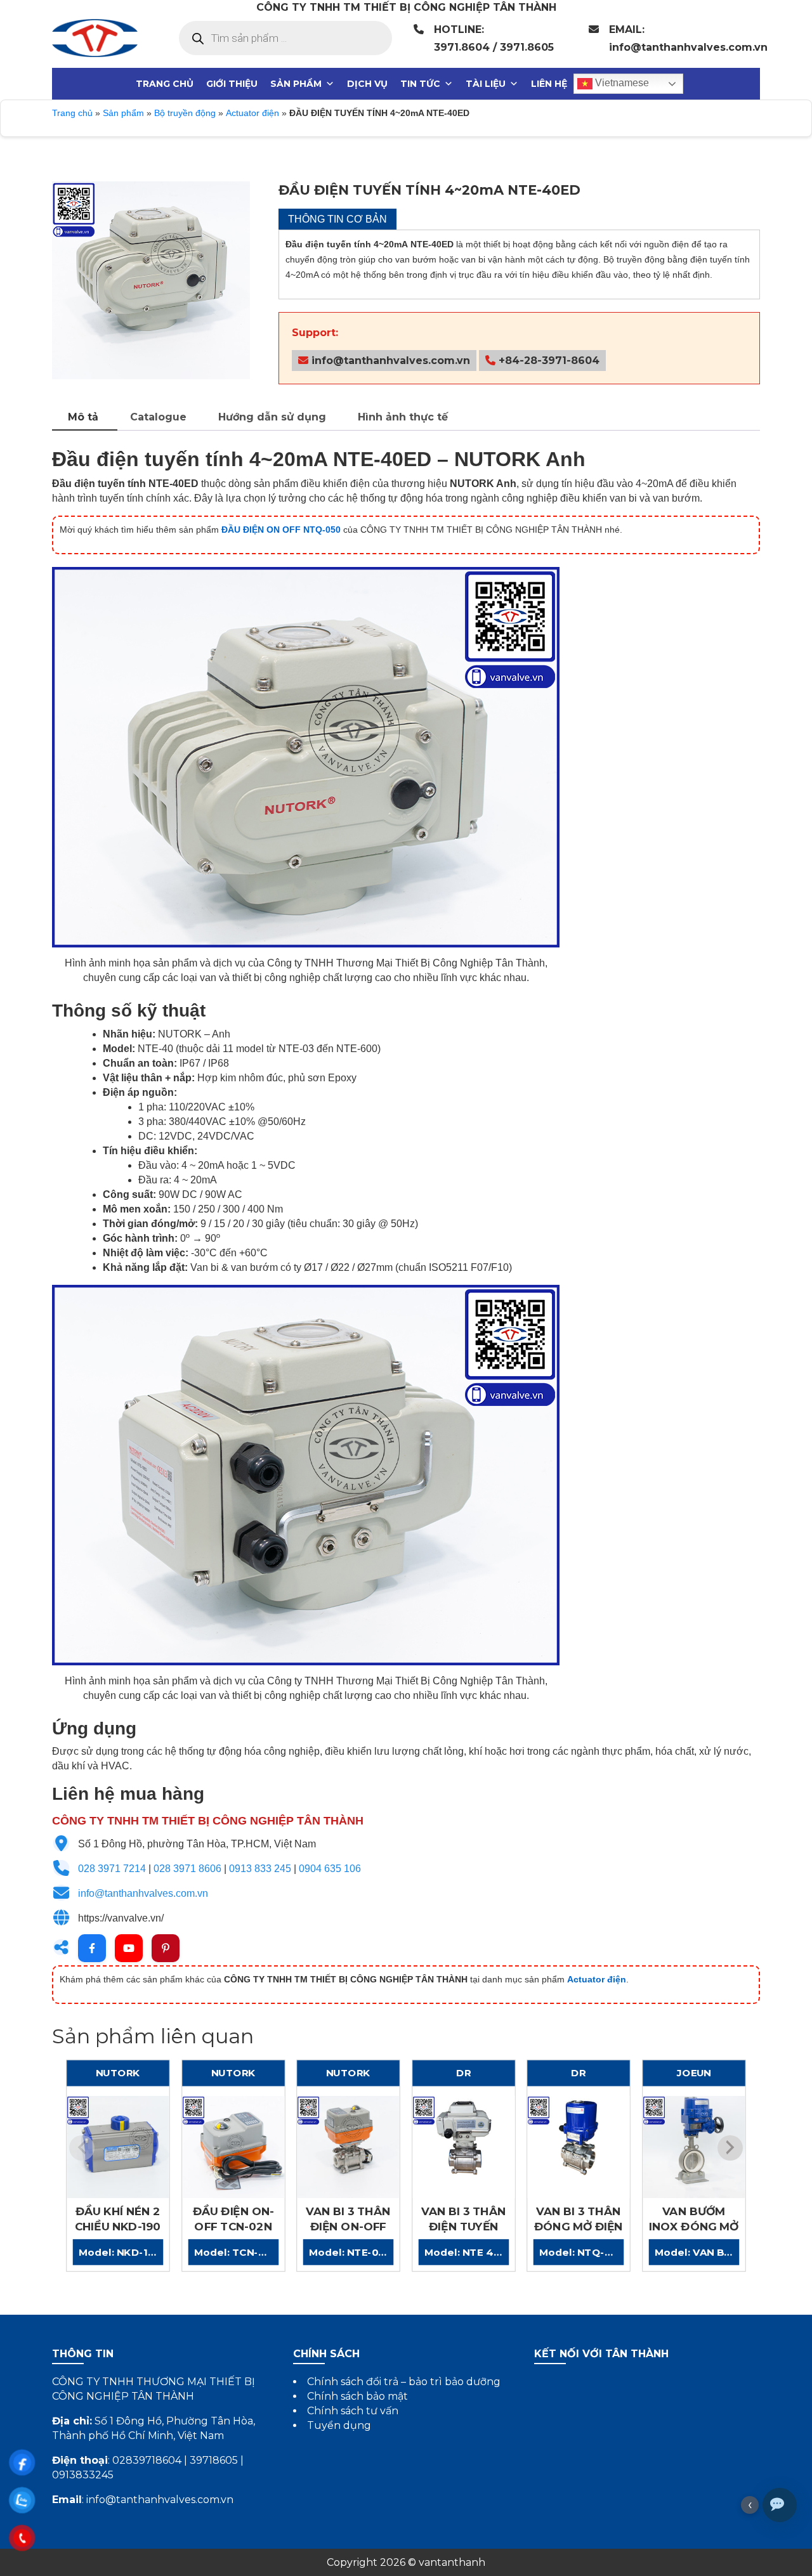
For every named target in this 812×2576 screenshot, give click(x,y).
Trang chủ (165, 84)
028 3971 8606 (187, 1869)
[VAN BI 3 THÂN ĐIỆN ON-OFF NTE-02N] (349, 2147)
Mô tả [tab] (83, 417)
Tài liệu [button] (486, 84)
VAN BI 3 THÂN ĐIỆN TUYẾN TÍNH (463, 2226)
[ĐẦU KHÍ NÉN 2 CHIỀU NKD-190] (118, 2147)
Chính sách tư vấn (353, 2411)
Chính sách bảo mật (357, 2396)
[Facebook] (92, 1948)
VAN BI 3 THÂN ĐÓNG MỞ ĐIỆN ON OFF (579, 2226)
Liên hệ (549, 84)
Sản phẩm (296, 84)
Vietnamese (621, 83)
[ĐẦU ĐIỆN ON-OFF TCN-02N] (233, 2147)
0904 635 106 (330, 1869)
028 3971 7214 (112, 1869)
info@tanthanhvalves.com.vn (389, 361)
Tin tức (420, 84)
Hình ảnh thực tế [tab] (403, 417)
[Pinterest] (166, 1948)
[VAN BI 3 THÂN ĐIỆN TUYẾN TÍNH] (463, 2147)
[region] (151, 280)
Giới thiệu (232, 84)
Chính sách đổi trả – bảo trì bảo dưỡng (404, 2382)
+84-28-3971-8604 (547, 361)
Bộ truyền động (185, 113)
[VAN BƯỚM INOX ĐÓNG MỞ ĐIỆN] (694, 2147)
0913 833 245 (260, 1869)
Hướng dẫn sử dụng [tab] (272, 417)
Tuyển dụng (339, 2425)
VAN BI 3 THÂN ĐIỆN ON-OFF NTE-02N (349, 2226)
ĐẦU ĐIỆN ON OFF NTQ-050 (281, 530)
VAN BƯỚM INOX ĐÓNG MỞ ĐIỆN (694, 2226)
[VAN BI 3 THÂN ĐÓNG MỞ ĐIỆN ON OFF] (579, 2147)
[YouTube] (129, 1948)
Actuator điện (252, 113)
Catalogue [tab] (158, 417)
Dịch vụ (367, 84)
